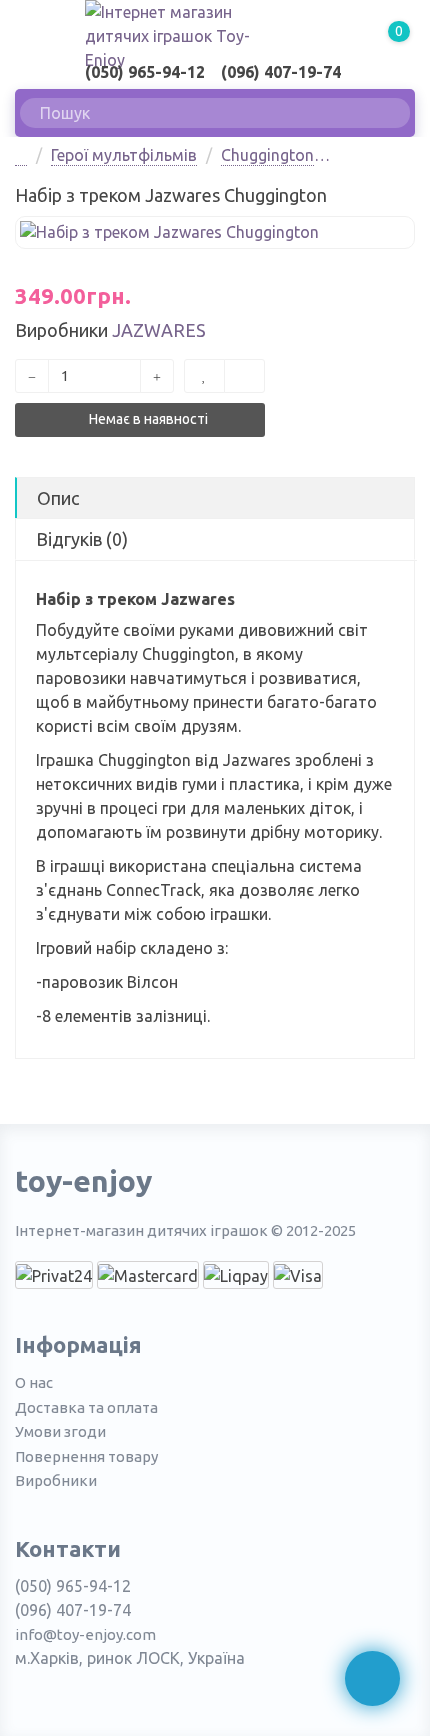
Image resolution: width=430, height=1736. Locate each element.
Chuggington (267, 155)
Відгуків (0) (82, 539)
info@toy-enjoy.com (85, 1634)
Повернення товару (86, 1456)
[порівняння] (244, 376)
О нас (34, 1382)
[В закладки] (204, 376)
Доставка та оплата (86, 1407)
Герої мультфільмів (124, 155)
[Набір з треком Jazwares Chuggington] (215, 232)
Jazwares (159, 330)
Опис (58, 498)
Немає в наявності (147, 419)
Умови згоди (60, 1431)
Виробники (56, 1480)
